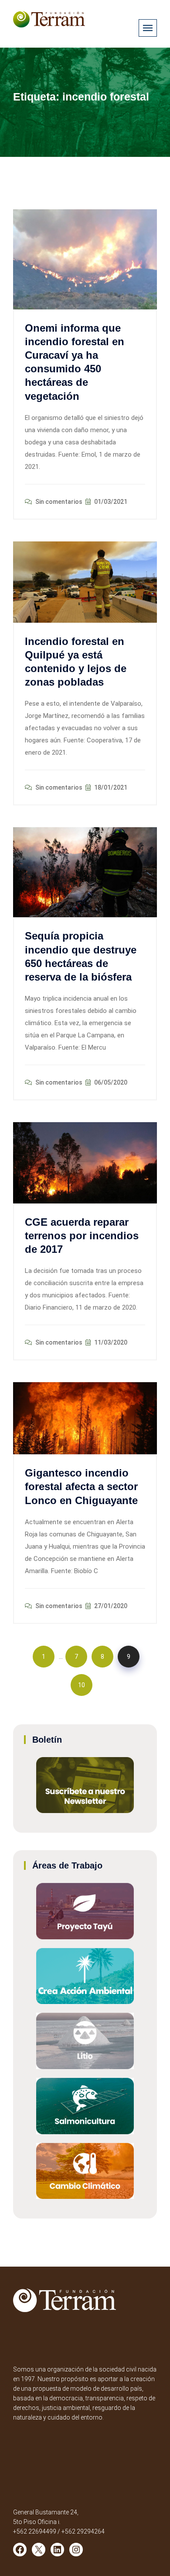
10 (82, 1685)
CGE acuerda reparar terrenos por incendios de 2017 (82, 1236)
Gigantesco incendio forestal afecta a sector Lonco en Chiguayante (81, 1486)
